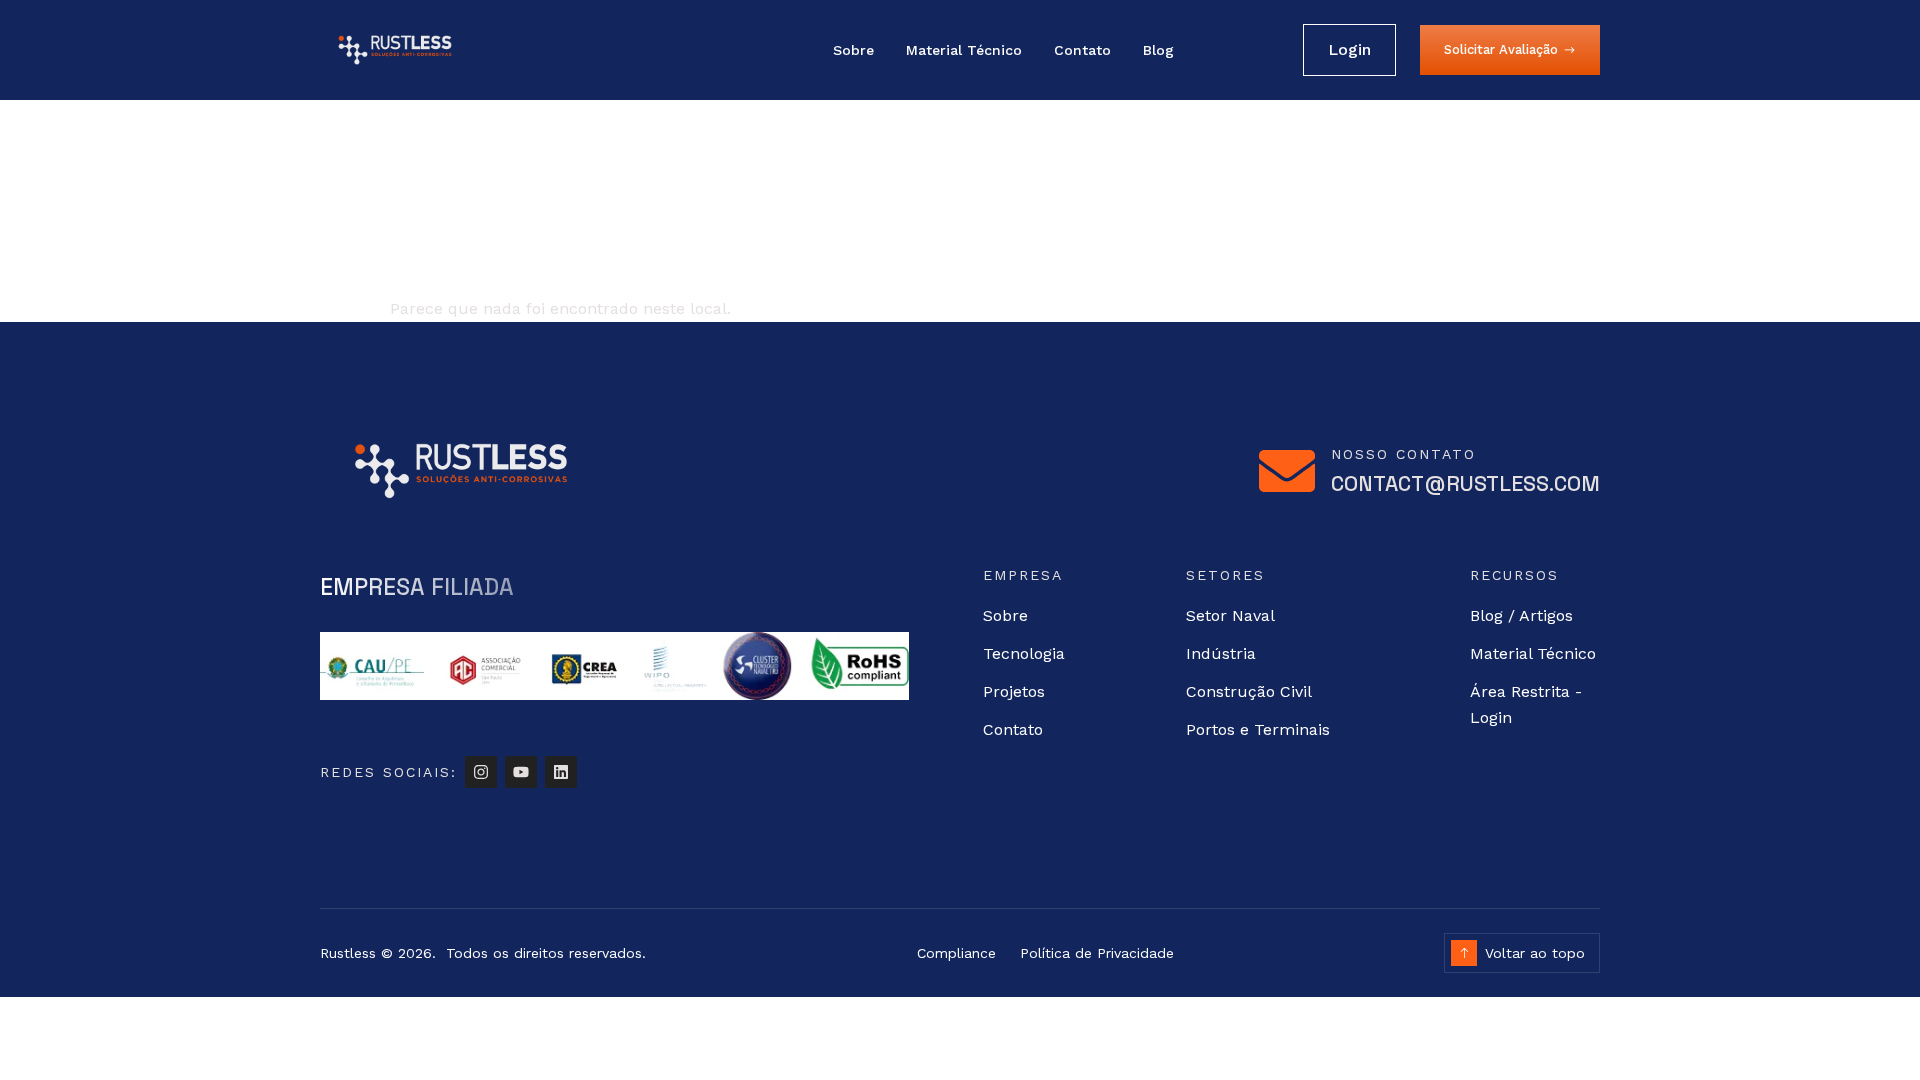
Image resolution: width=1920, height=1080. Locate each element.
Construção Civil (1249, 691)
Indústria (1221, 653)
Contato (1082, 50)
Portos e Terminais (1258, 729)
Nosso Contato (1403, 454)
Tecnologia (1024, 653)
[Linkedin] (561, 772)
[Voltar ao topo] (1464, 953)
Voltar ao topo (1535, 953)
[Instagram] (481, 772)
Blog (1158, 50)
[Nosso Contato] (1287, 471)
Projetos (1014, 691)
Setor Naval (1230, 615)
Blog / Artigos (1521, 615)
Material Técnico (964, 50)
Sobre (853, 50)
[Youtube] (521, 772)
